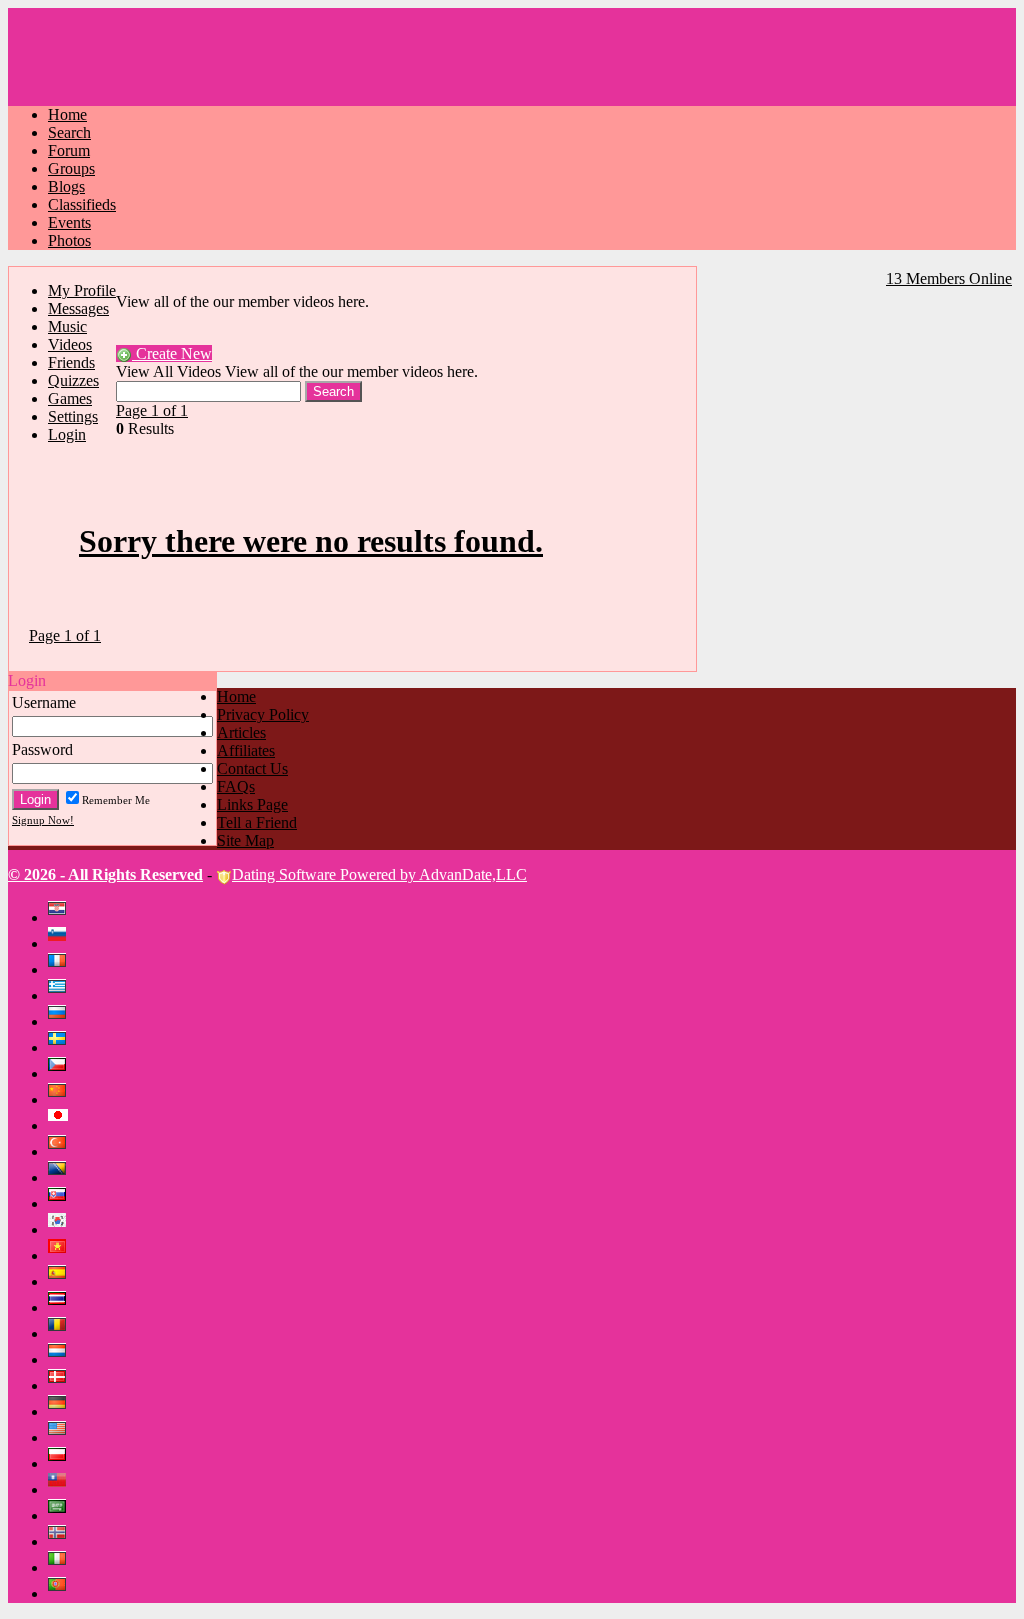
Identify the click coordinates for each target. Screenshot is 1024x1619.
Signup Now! (43, 820)
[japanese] (62, 1125)
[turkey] (61, 1151)
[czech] (61, 1073)
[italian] (61, 1567)
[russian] (61, 1021)
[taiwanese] (61, 1489)
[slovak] (61, 1203)
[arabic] (61, 1515)
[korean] (61, 1229)
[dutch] (61, 1359)
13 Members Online (949, 278)
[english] (61, 1437)
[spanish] (61, 1281)
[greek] (61, 995)
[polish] (61, 1463)
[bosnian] (61, 1177)
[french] (61, 969)
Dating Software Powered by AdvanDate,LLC (379, 874)
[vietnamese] (61, 1255)
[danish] (61, 1385)
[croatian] (61, 917)
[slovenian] (61, 943)
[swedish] (61, 1047)
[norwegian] (61, 1541)
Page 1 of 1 (152, 410)
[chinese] (61, 1099)
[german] (61, 1411)
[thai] (61, 1307)
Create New (172, 353)
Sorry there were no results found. (311, 541)
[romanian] (61, 1333)
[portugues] (61, 1593)
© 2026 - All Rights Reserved (105, 874)
